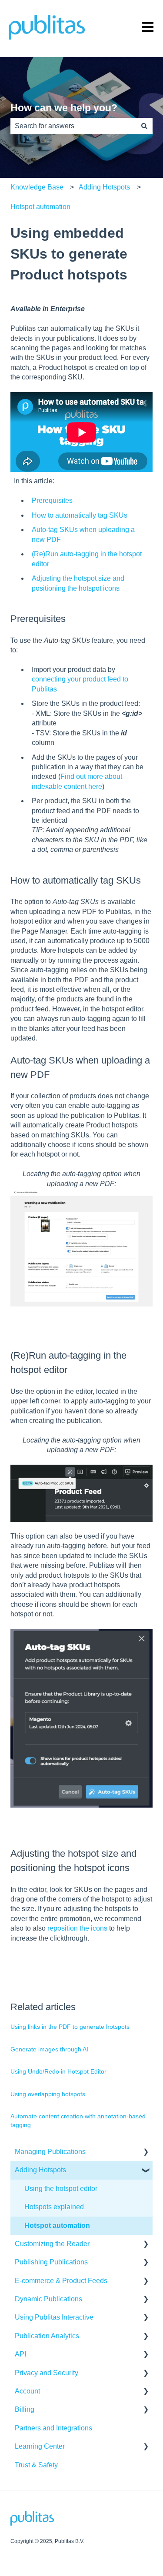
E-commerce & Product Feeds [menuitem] (61, 2281)
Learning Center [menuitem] (40, 2446)
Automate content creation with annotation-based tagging (78, 2121)
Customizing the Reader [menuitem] (52, 2244)
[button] (146, 2152)
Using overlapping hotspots (48, 2094)
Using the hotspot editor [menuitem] (61, 2189)
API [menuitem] (20, 2354)
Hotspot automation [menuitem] (57, 2225)
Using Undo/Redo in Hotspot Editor (58, 2071)
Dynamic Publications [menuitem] (48, 2299)
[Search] (144, 126)
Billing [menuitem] (25, 2409)
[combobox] (73, 126)
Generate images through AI (49, 2049)
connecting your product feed (76, 679)
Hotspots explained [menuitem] (54, 2207)
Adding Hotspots (104, 187)
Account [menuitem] (27, 2391)
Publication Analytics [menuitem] (47, 2336)
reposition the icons (77, 1928)
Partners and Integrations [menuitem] (53, 2428)
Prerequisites (52, 500)
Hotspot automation (40, 207)
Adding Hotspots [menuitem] (40, 2170)
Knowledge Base (37, 187)
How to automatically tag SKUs (80, 515)
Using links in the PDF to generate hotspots (70, 2027)
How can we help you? (64, 108)
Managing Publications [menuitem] (50, 2152)
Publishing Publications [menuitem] (51, 2262)
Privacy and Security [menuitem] (47, 2373)
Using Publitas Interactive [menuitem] (54, 2317)
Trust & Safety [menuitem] (36, 2465)
